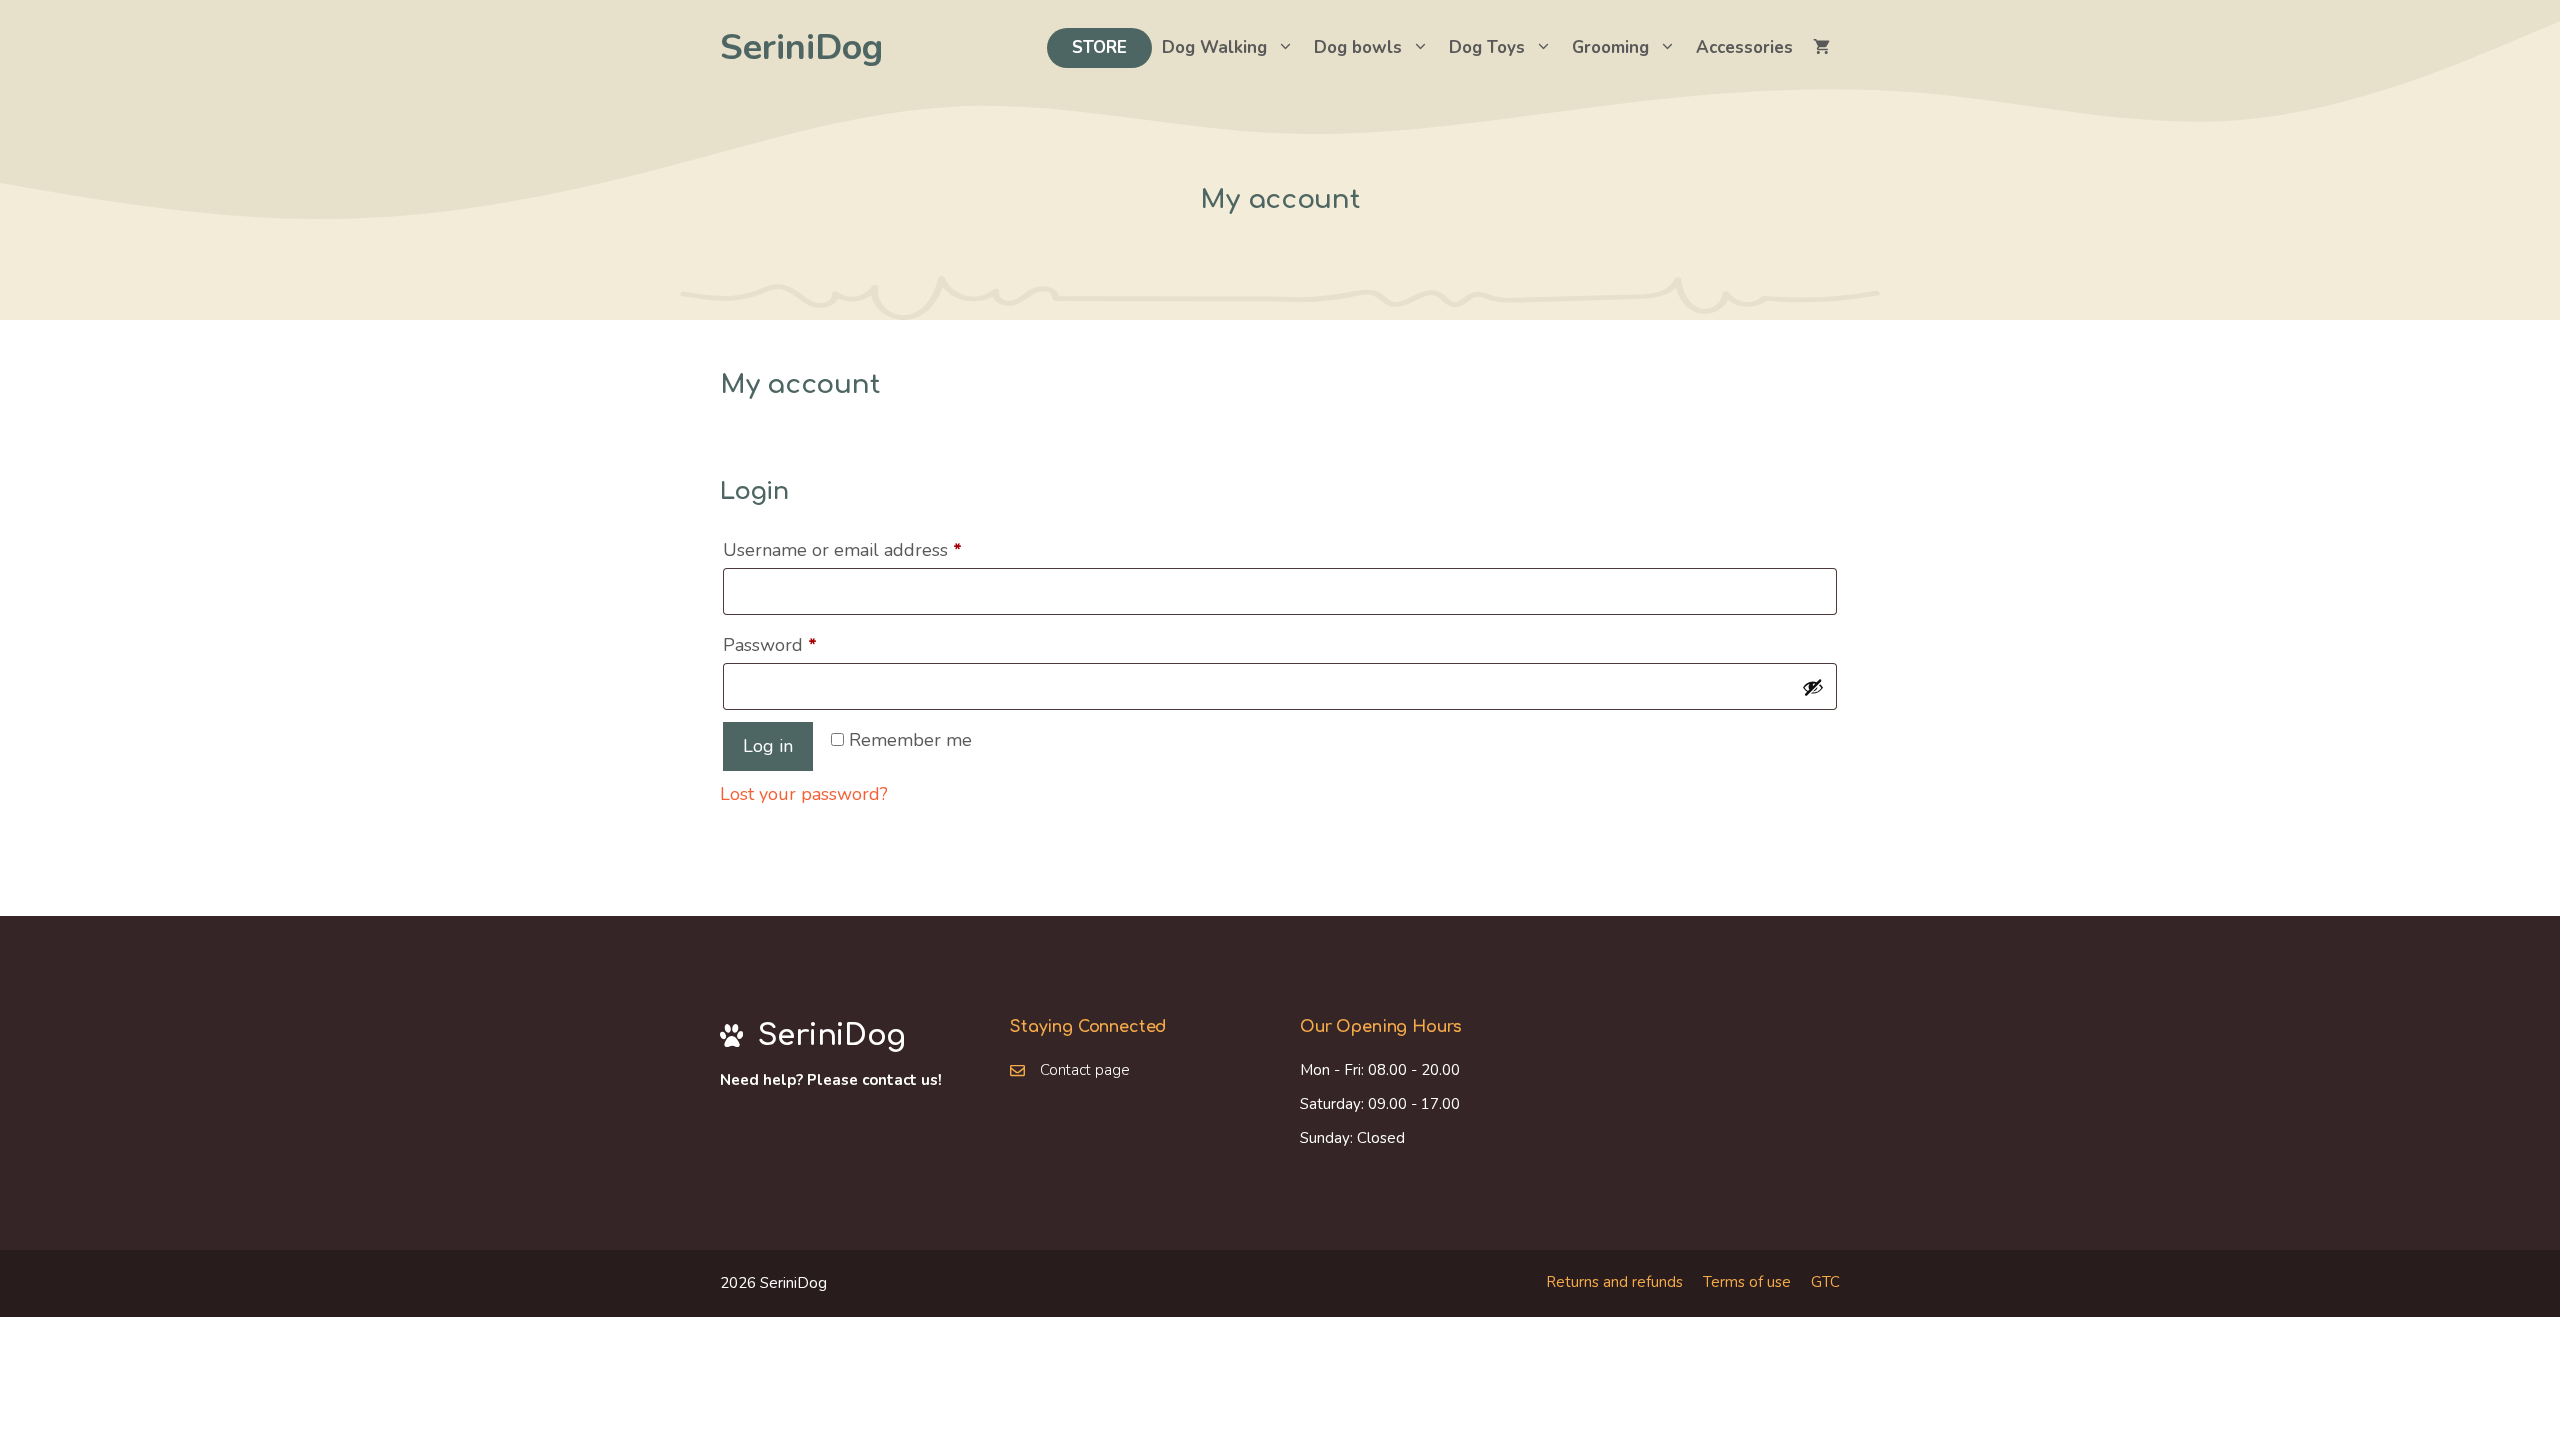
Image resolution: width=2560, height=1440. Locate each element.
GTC (1825, 1282)
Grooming (1610, 47)
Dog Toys (1487, 47)
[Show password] (1813, 687)
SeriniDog (801, 47)
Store (1099, 47)
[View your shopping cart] (1821, 48)
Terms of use (1747, 1282)
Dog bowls (1358, 47)
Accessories (1744, 47)
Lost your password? (804, 794)
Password (807, 644)
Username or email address (880, 549)
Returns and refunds (1614, 1282)
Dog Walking (1214, 47)
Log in (768, 746)
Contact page (1085, 1070)
